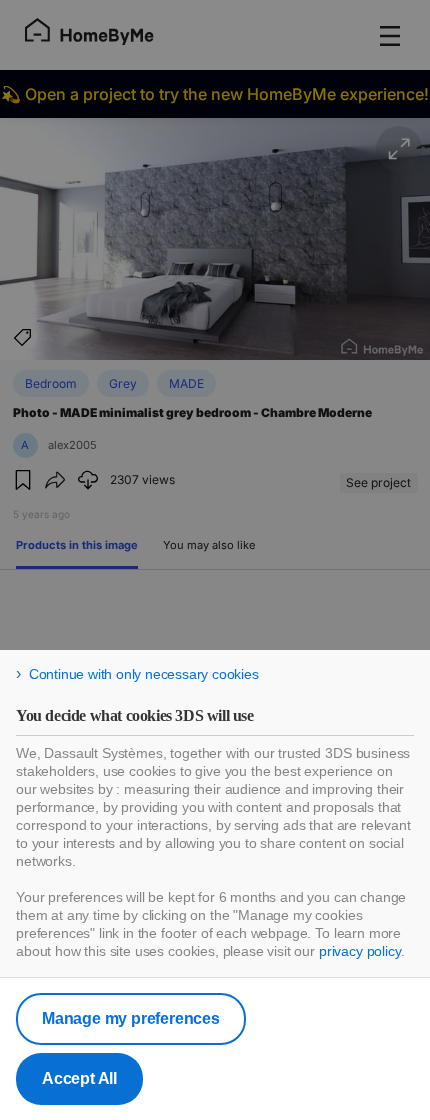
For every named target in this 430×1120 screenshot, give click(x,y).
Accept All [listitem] (79, 1078)
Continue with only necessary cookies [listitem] (144, 674)
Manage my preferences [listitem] (131, 1018)
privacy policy (360, 951)
